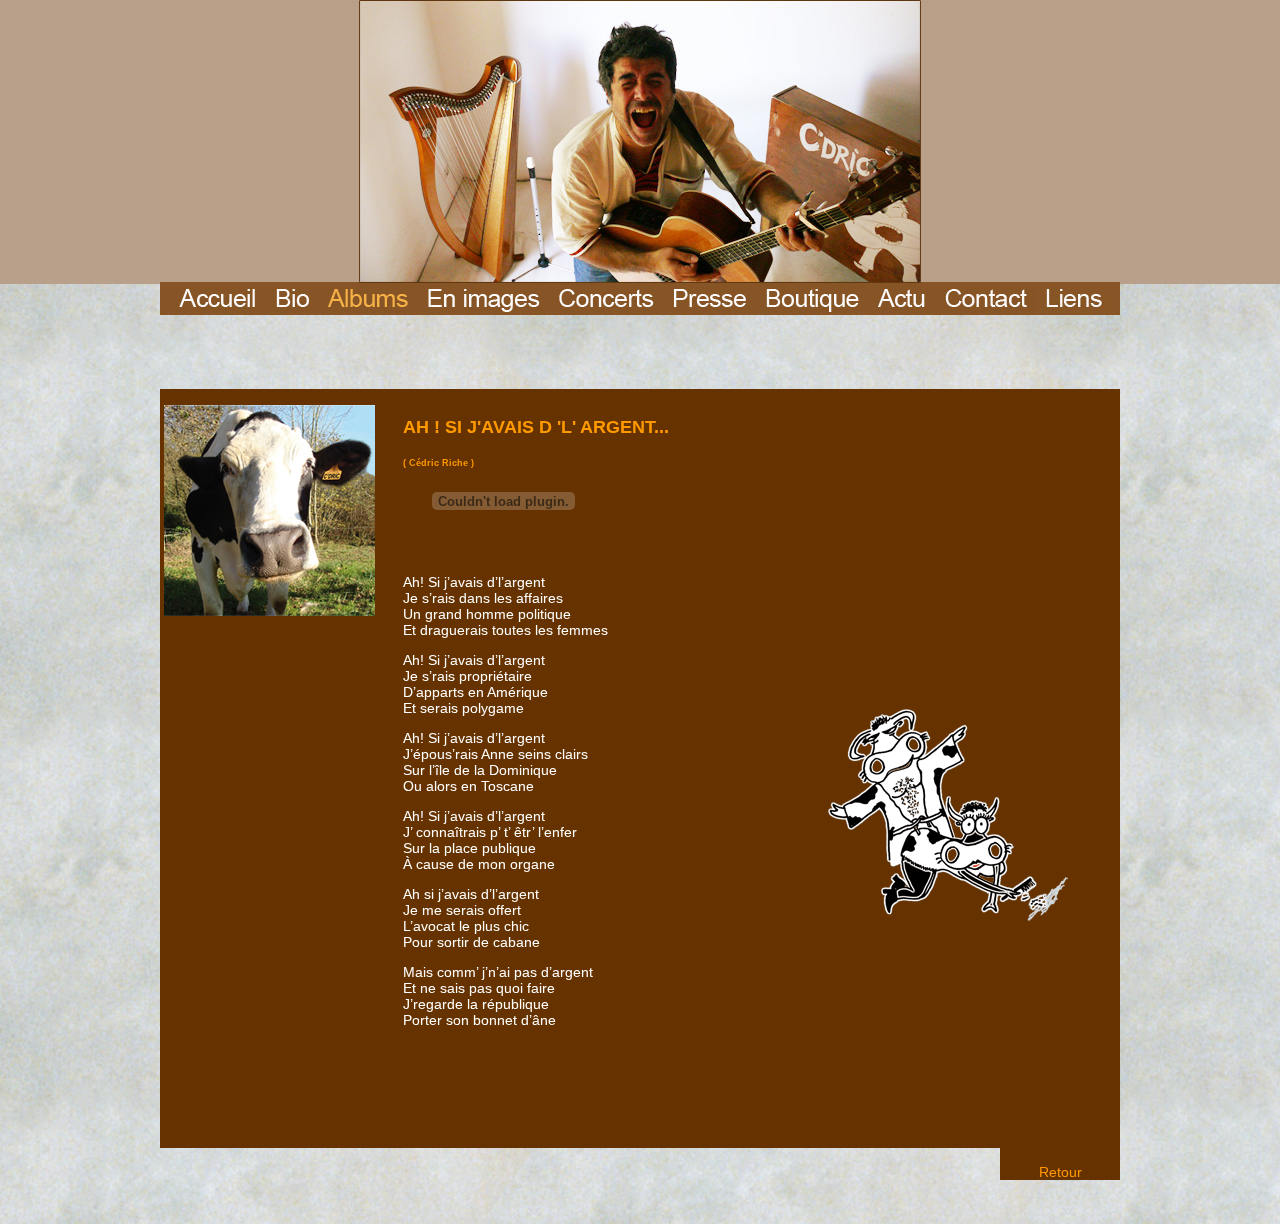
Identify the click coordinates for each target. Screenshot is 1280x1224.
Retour (1060, 1172)
